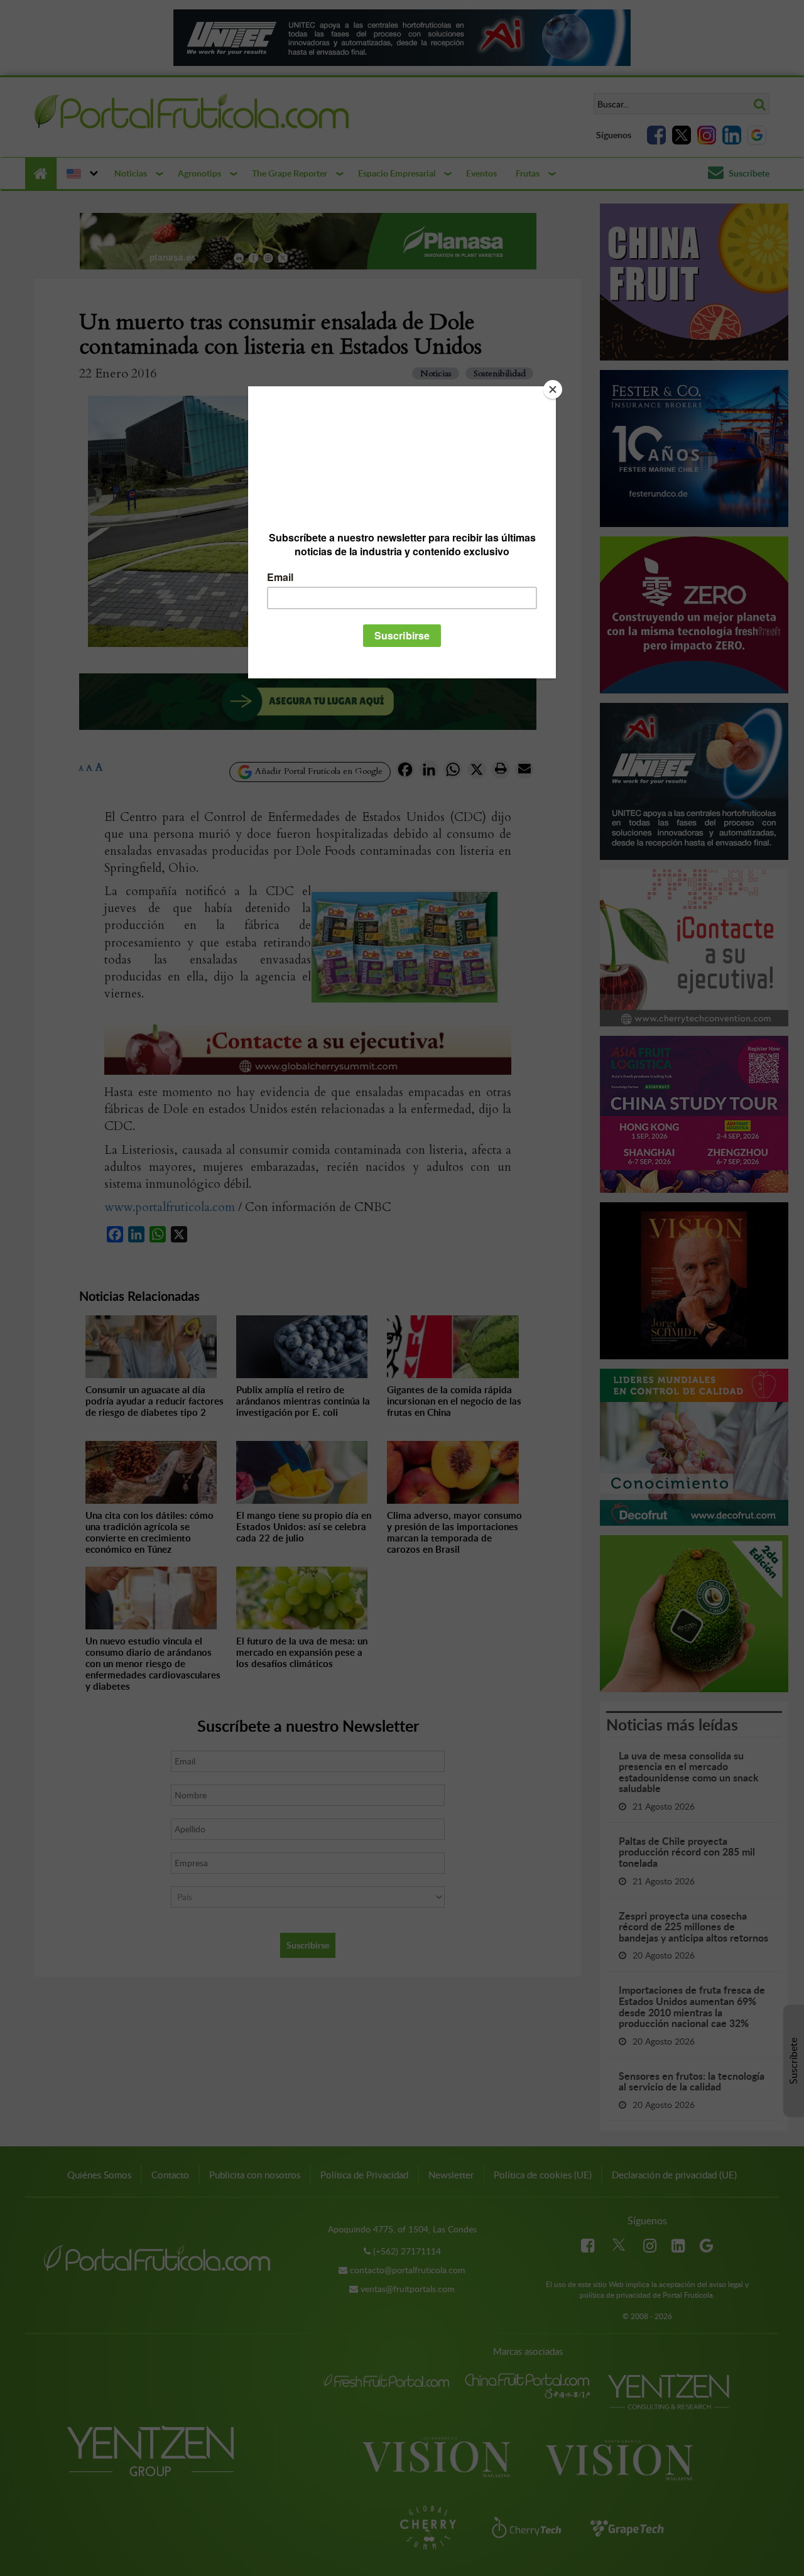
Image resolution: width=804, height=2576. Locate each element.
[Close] (553, 389)
